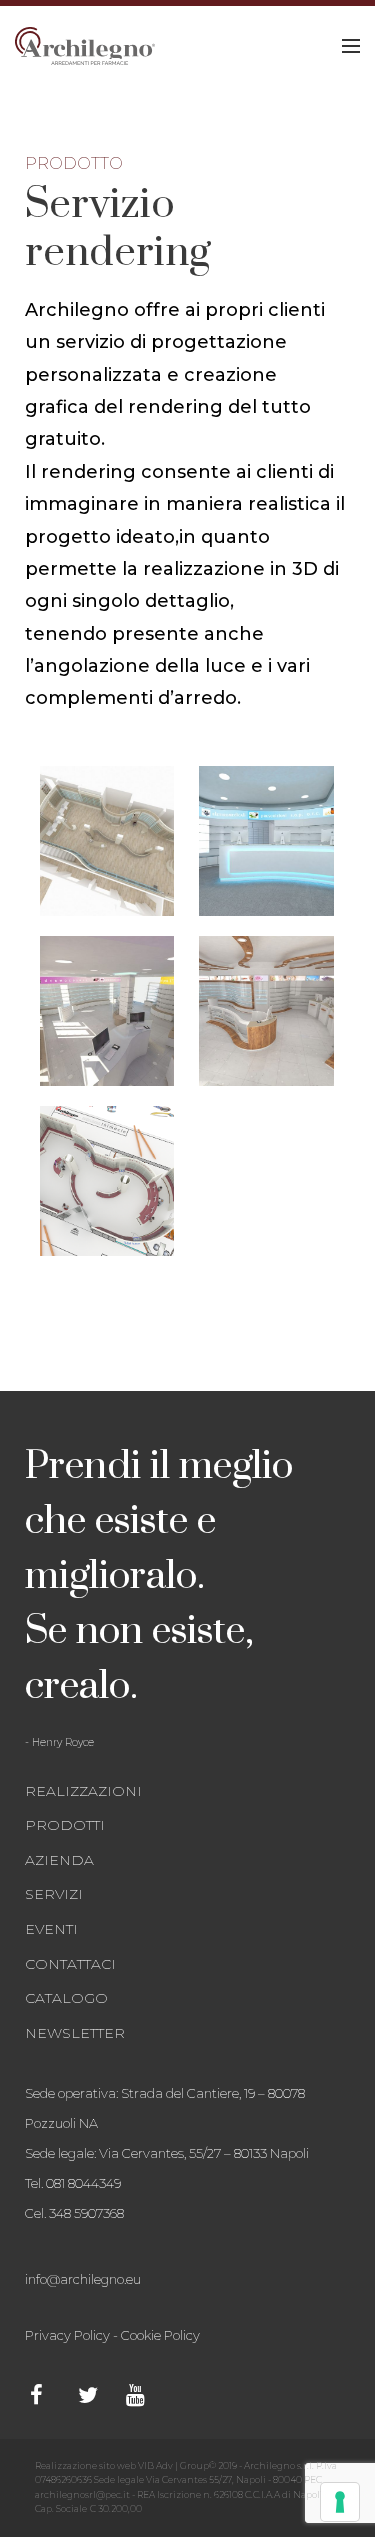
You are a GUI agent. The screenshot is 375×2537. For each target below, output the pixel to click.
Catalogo (66, 1998)
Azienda (59, 1860)
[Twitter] (97, 2395)
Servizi (54, 1894)
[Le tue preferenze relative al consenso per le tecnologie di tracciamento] (340, 2502)
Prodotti (65, 1825)
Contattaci (70, 1964)
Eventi (51, 1929)
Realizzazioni (83, 1791)
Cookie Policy (160, 2335)
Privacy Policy (67, 2335)
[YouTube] (145, 2395)
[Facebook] (49, 2395)
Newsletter (75, 2033)
